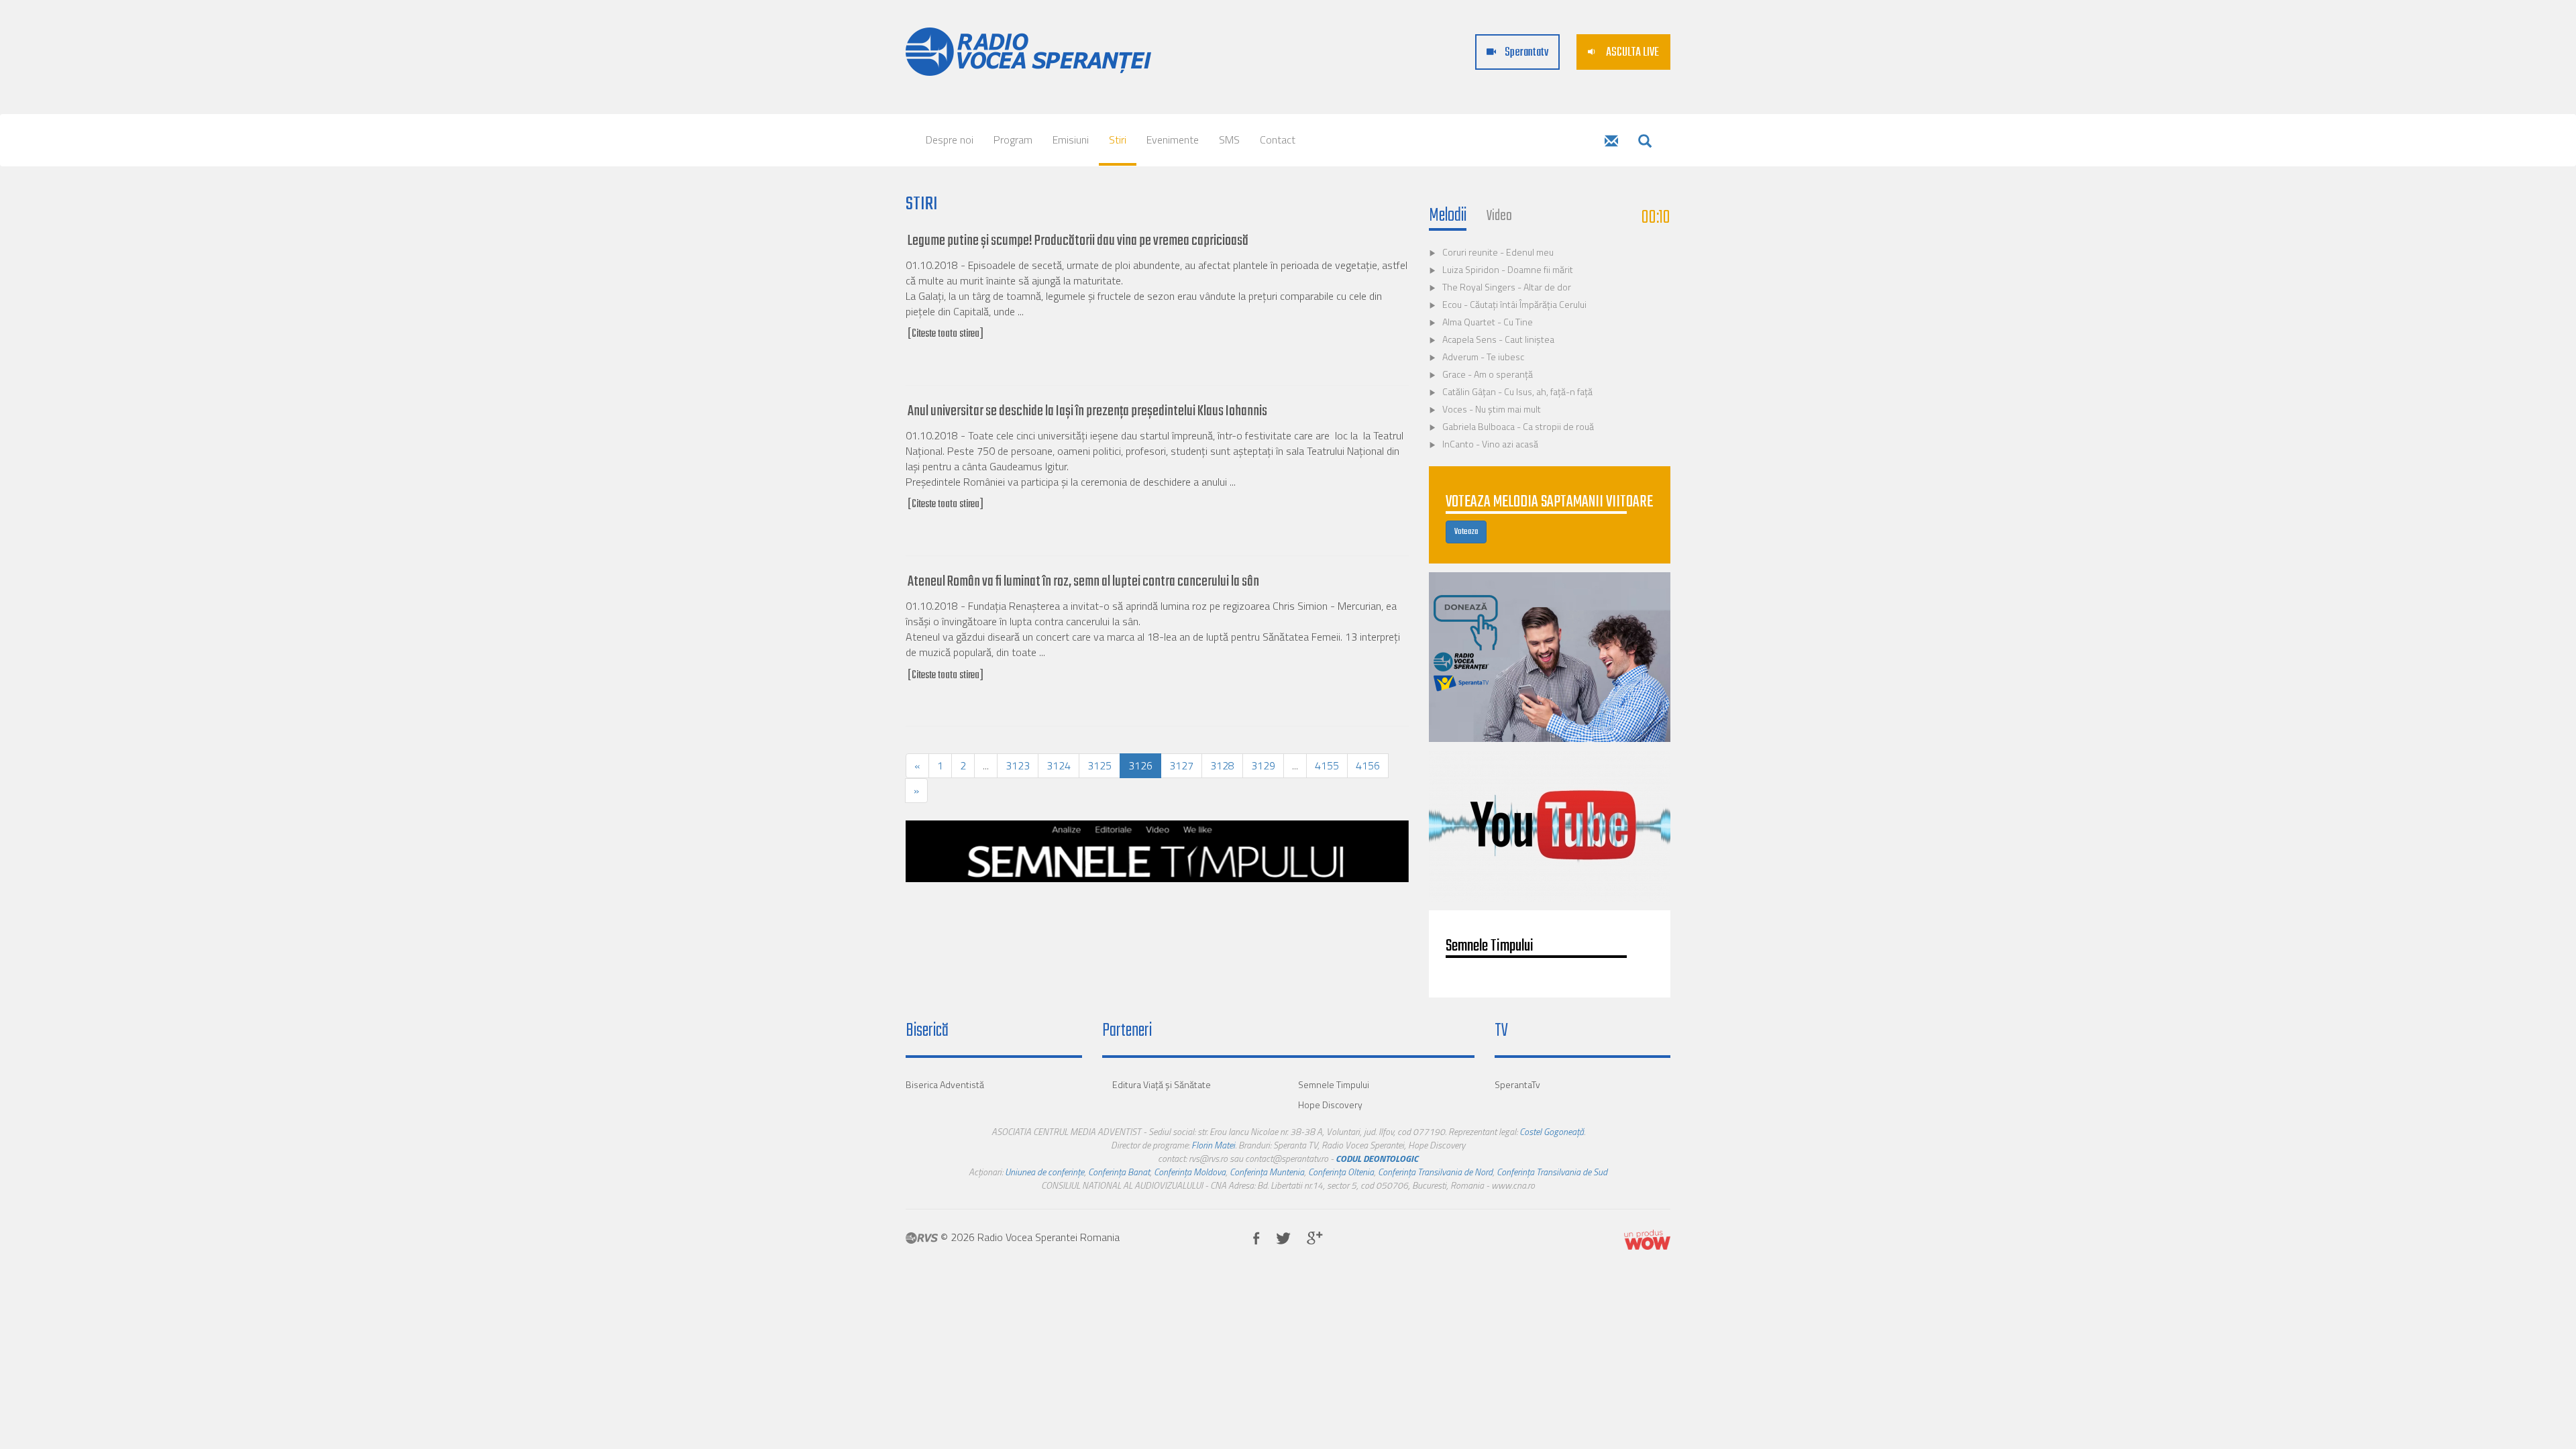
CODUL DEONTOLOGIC (1377, 1158)
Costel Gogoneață (1552, 1131)
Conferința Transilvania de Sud (1552, 1172)
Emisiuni (1071, 140)
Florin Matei (1213, 1145)
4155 (1327, 765)
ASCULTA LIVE (1631, 53)
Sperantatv (1525, 53)
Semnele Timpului (1334, 1084)
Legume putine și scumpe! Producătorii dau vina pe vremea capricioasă (1078, 241)
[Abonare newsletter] (1611, 142)
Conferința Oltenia (1341, 1172)
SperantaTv (1517, 1084)
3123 (1018, 765)
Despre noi (950, 140)
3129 (1263, 765)
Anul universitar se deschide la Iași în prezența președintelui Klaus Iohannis (1087, 411)
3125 (1099, 765)
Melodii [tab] (1448, 216)
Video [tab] (1499, 216)
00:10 (1656, 218)
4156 (1368, 765)
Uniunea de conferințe (1044, 1172)
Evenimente (1173, 140)
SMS (1229, 140)
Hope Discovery (1330, 1105)
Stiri (1118, 140)
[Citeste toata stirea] (946, 334)
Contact (1278, 140)
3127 (1181, 765)
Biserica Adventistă (945, 1084)
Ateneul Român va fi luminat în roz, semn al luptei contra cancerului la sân (1083, 582)
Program (1013, 140)
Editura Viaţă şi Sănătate (1162, 1084)
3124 (1059, 765)
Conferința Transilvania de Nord (1435, 1172)
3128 (1222, 765)
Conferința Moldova (1190, 1172)
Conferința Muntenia (1267, 1172)
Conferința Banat (1119, 1172)
